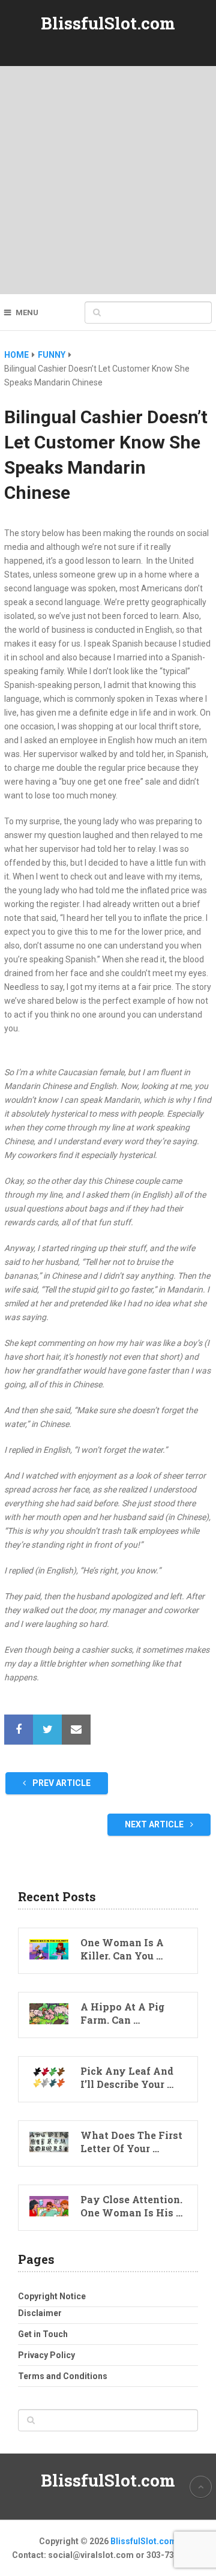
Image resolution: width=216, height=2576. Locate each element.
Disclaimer (40, 2313)
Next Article (155, 1824)
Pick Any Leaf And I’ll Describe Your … (127, 2077)
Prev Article (61, 1783)
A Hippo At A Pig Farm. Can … (122, 2013)
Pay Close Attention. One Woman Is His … (131, 2206)
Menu (27, 312)
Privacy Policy (46, 2355)
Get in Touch (43, 2334)
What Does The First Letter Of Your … (131, 2142)
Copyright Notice (52, 2296)
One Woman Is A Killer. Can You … (122, 1949)
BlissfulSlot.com (108, 23)
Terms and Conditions (63, 2376)
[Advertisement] (108, 180)
